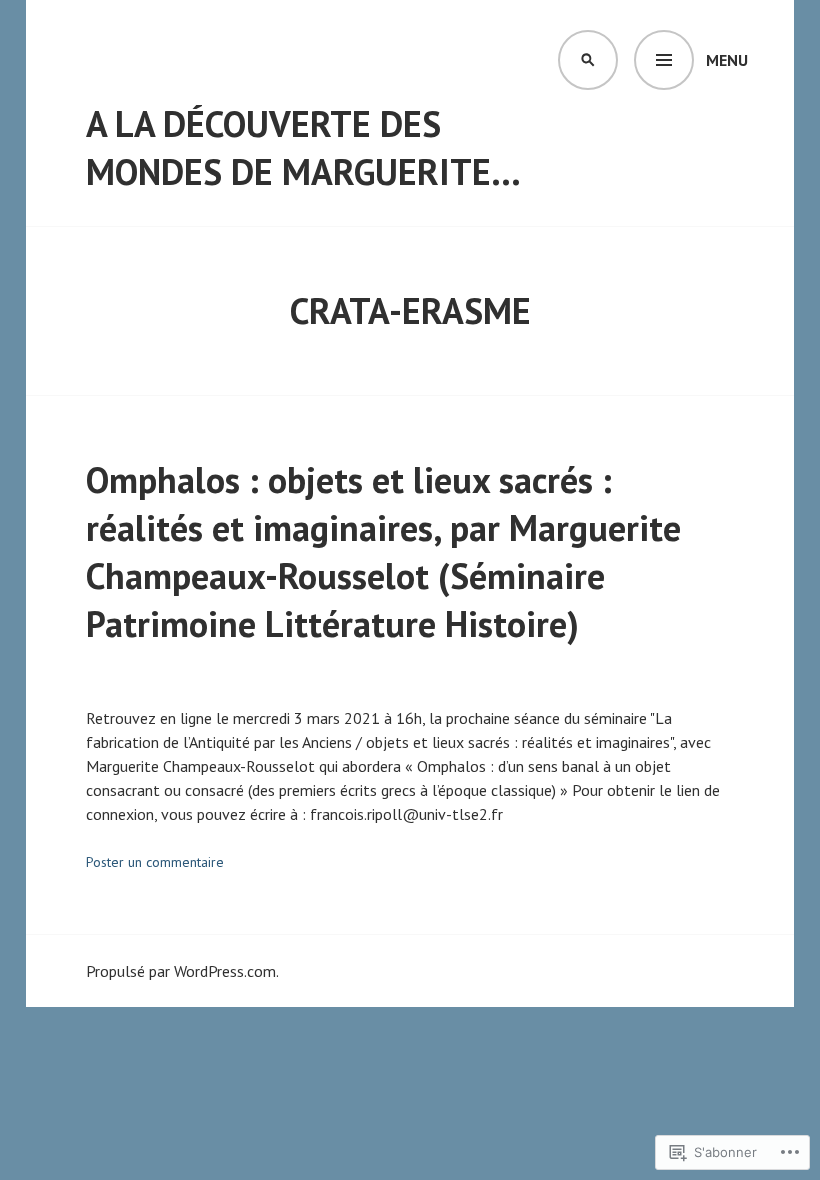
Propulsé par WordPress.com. (182, 971)
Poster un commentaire (155, 862)
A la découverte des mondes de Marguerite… (303, 147)
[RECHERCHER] (588, 60)
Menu (727, 60)
